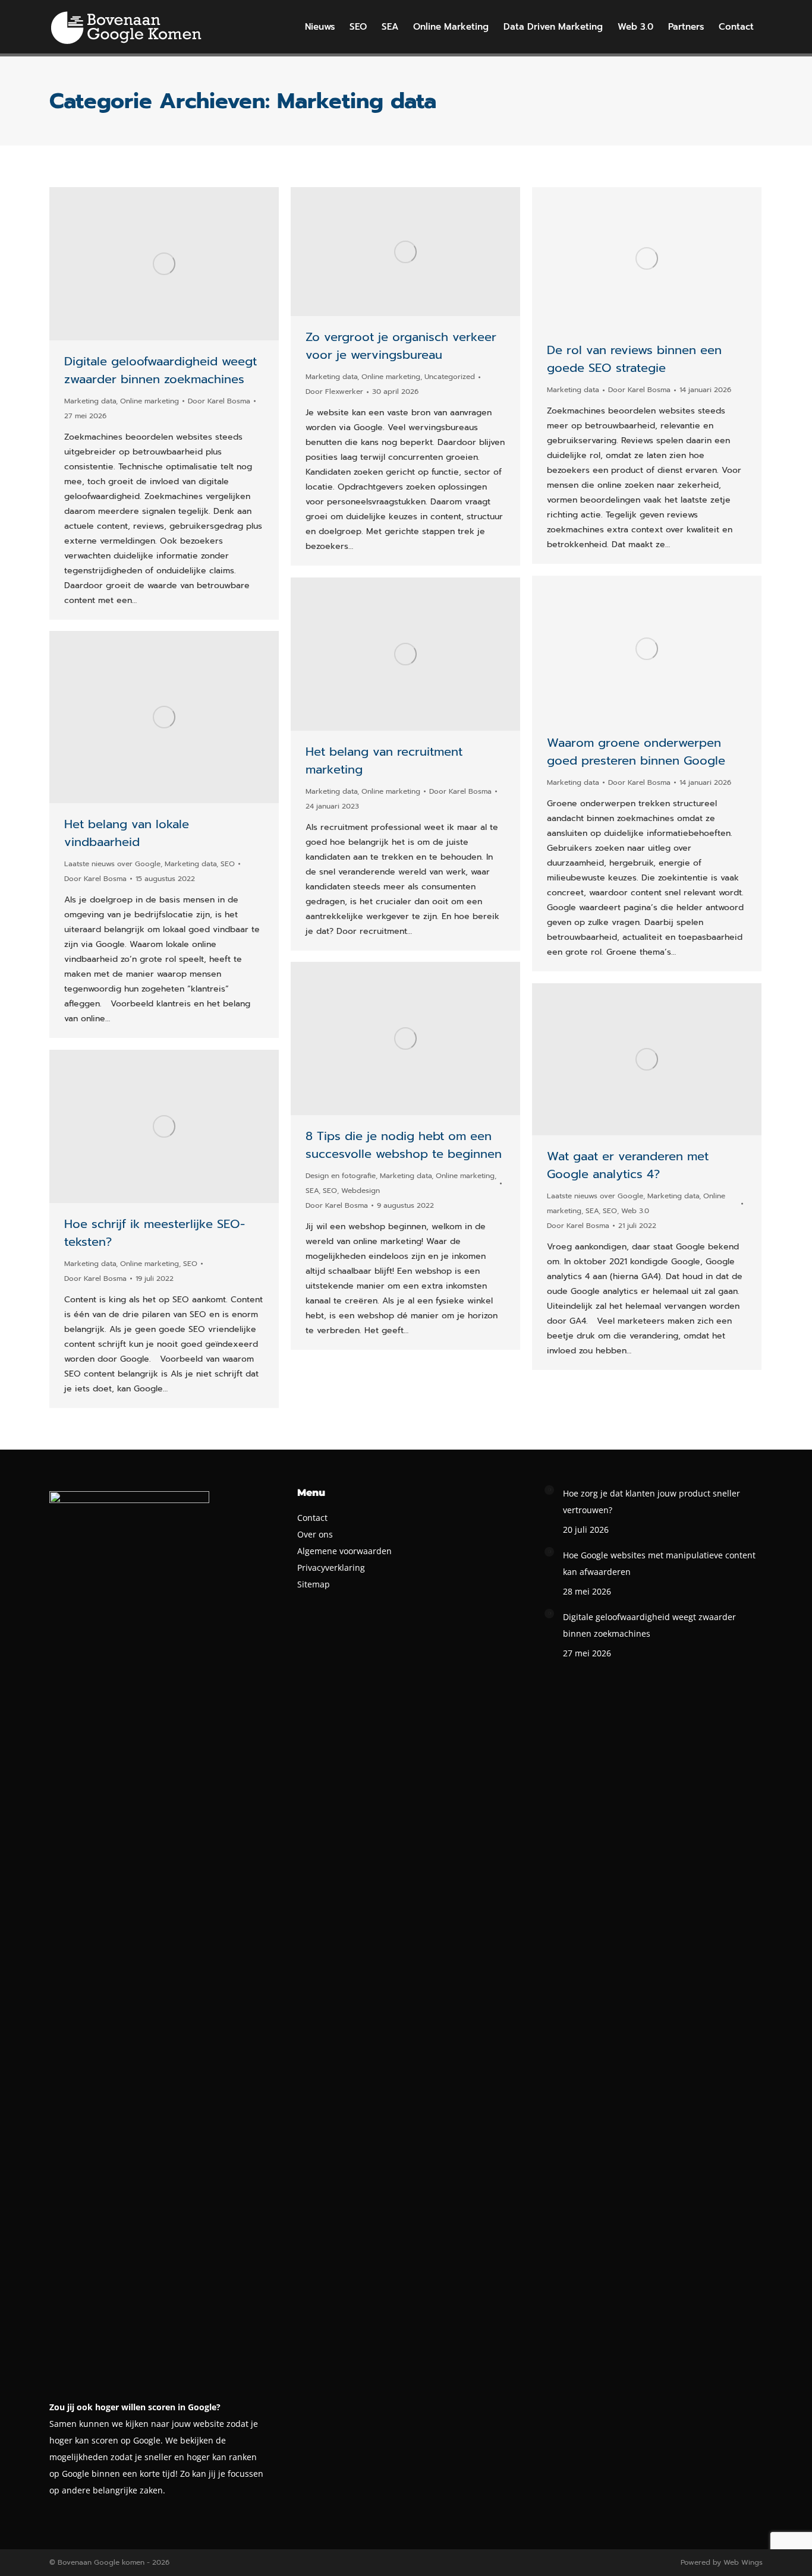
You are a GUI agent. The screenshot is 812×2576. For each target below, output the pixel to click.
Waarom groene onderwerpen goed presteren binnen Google (636, 752)
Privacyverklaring (331, 1568)
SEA (312, 1191)
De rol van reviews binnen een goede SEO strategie (634, 359)
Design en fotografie (341, 1176)
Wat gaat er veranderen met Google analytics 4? (628, 1165)
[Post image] (549, 1490)
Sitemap (314, 1584)
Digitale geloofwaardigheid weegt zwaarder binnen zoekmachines (160, 370)
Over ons (315, 1534)
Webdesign (361, 1191)
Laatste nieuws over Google (112, 864)
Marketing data (90, 401)
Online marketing (150, 401)
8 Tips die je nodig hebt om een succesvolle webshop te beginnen (404, 1145)
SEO (228, 864)
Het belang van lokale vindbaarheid (127, 833)
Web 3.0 (635, 1211)
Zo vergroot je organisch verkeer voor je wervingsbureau (401, 346)
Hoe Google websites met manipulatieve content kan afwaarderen (659, 1563)
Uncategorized (450, 377)
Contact (312, 1518)
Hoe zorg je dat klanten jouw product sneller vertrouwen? (652, 1502)
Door (219, 401)
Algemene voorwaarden (344, 1551)
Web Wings (743, 2562)
